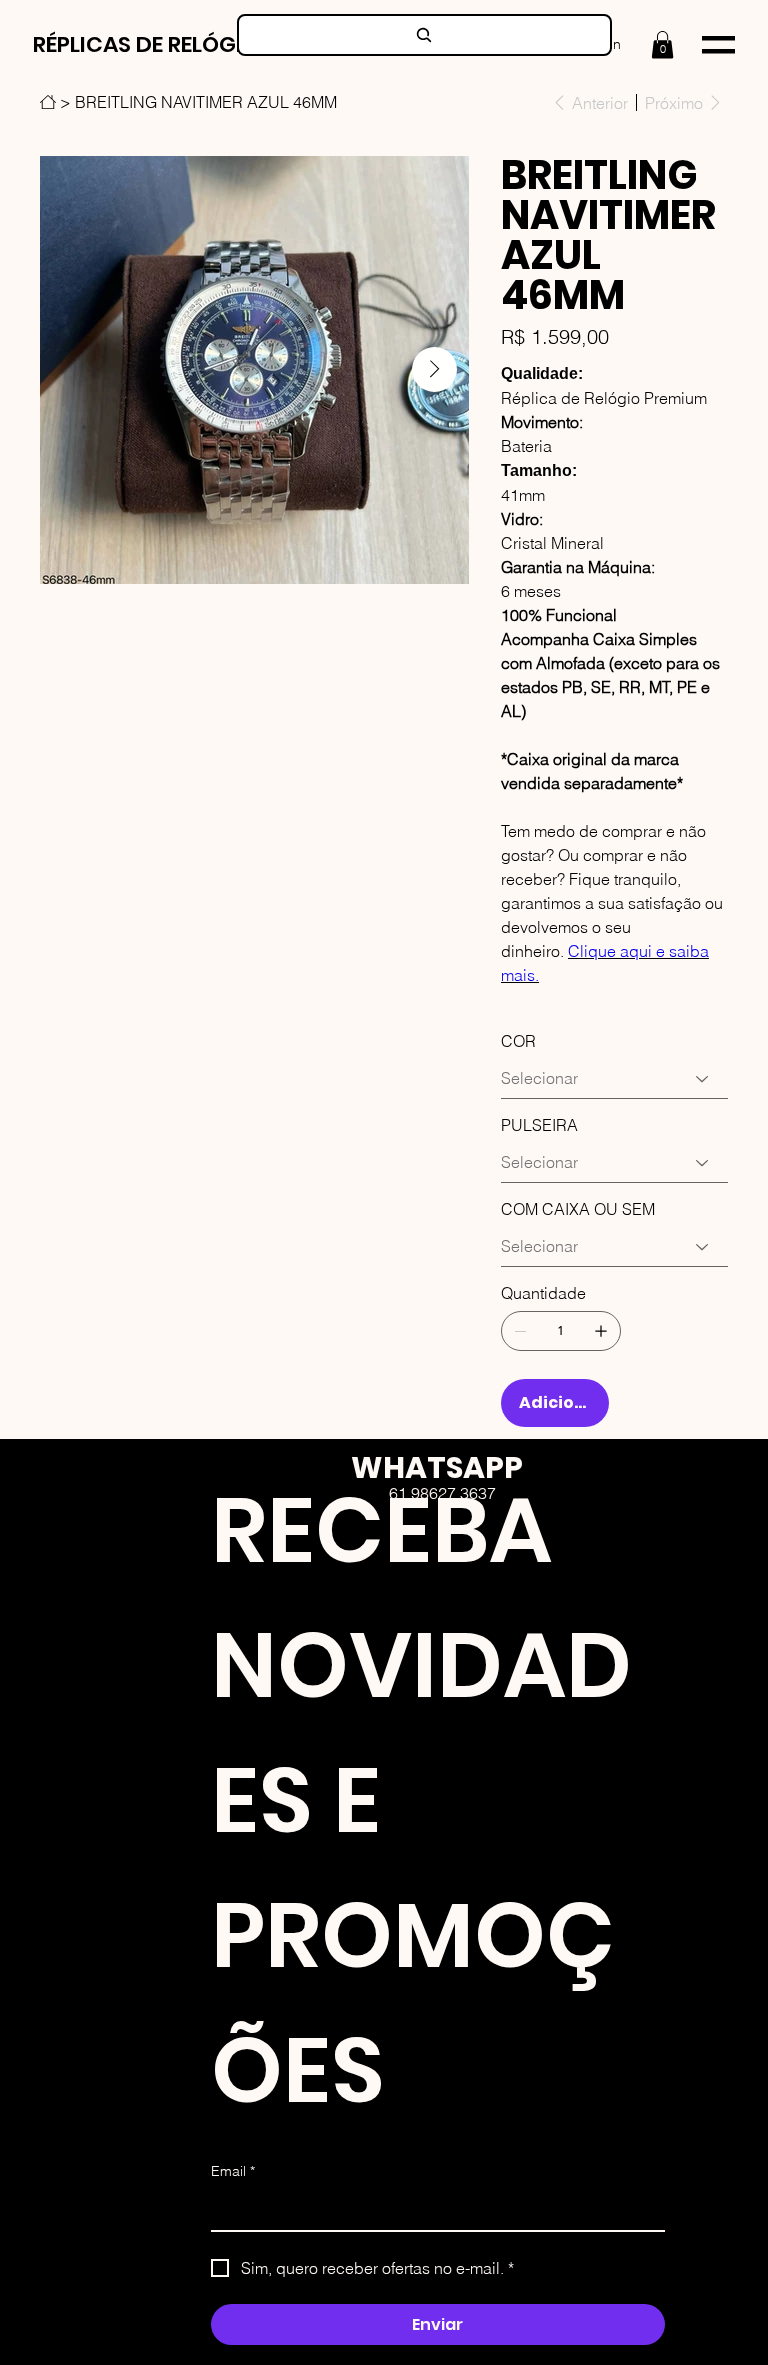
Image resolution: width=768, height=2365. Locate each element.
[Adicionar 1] (601, 1331)
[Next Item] (434, 369)
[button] (662, 44)
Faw (471, 1584)
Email (233, 2171)
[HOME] (48, 102)
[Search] (424, 35)
